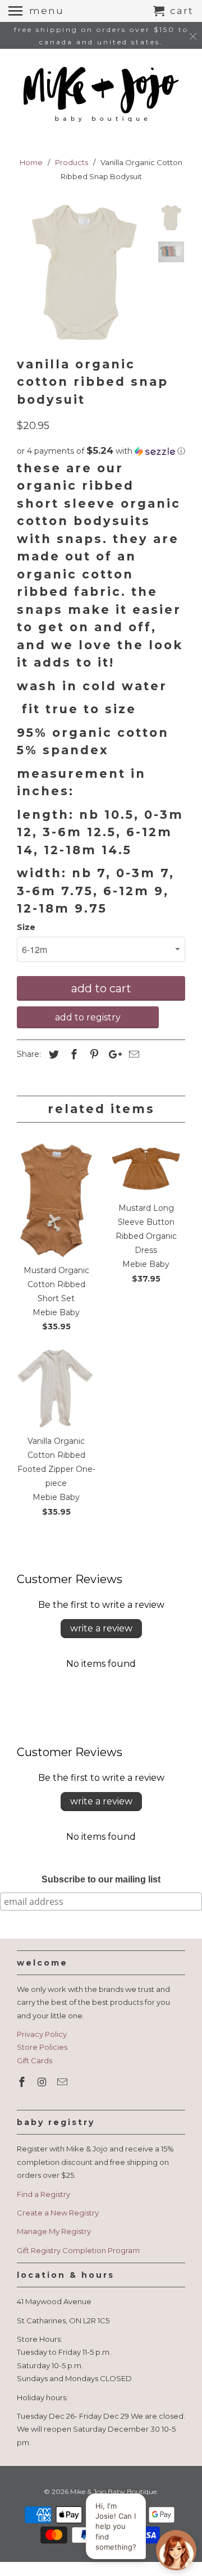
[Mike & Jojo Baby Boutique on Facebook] (23, 2082)
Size (26, 927)
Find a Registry (43, 2194)
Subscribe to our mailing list (101, 1879)
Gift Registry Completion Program (78, 2250)
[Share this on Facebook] (72, 1055)
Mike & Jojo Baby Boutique (113, 2491)
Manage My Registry (54, 2231)
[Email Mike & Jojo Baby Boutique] (63, 2082)
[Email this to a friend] (132, 1055)
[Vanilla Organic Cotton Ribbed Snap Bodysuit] (84, 272)
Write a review (101, 1628)
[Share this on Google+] (112, 1055)
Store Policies (42, 2047)
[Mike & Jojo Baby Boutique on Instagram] (43, 2082)
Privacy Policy (42, 2034)
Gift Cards (35, 2060)
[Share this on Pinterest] (93, 1055)
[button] (101, 451)
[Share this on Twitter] (52, 1055)
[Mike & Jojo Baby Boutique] (101, 95)
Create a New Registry (58, 2213)
